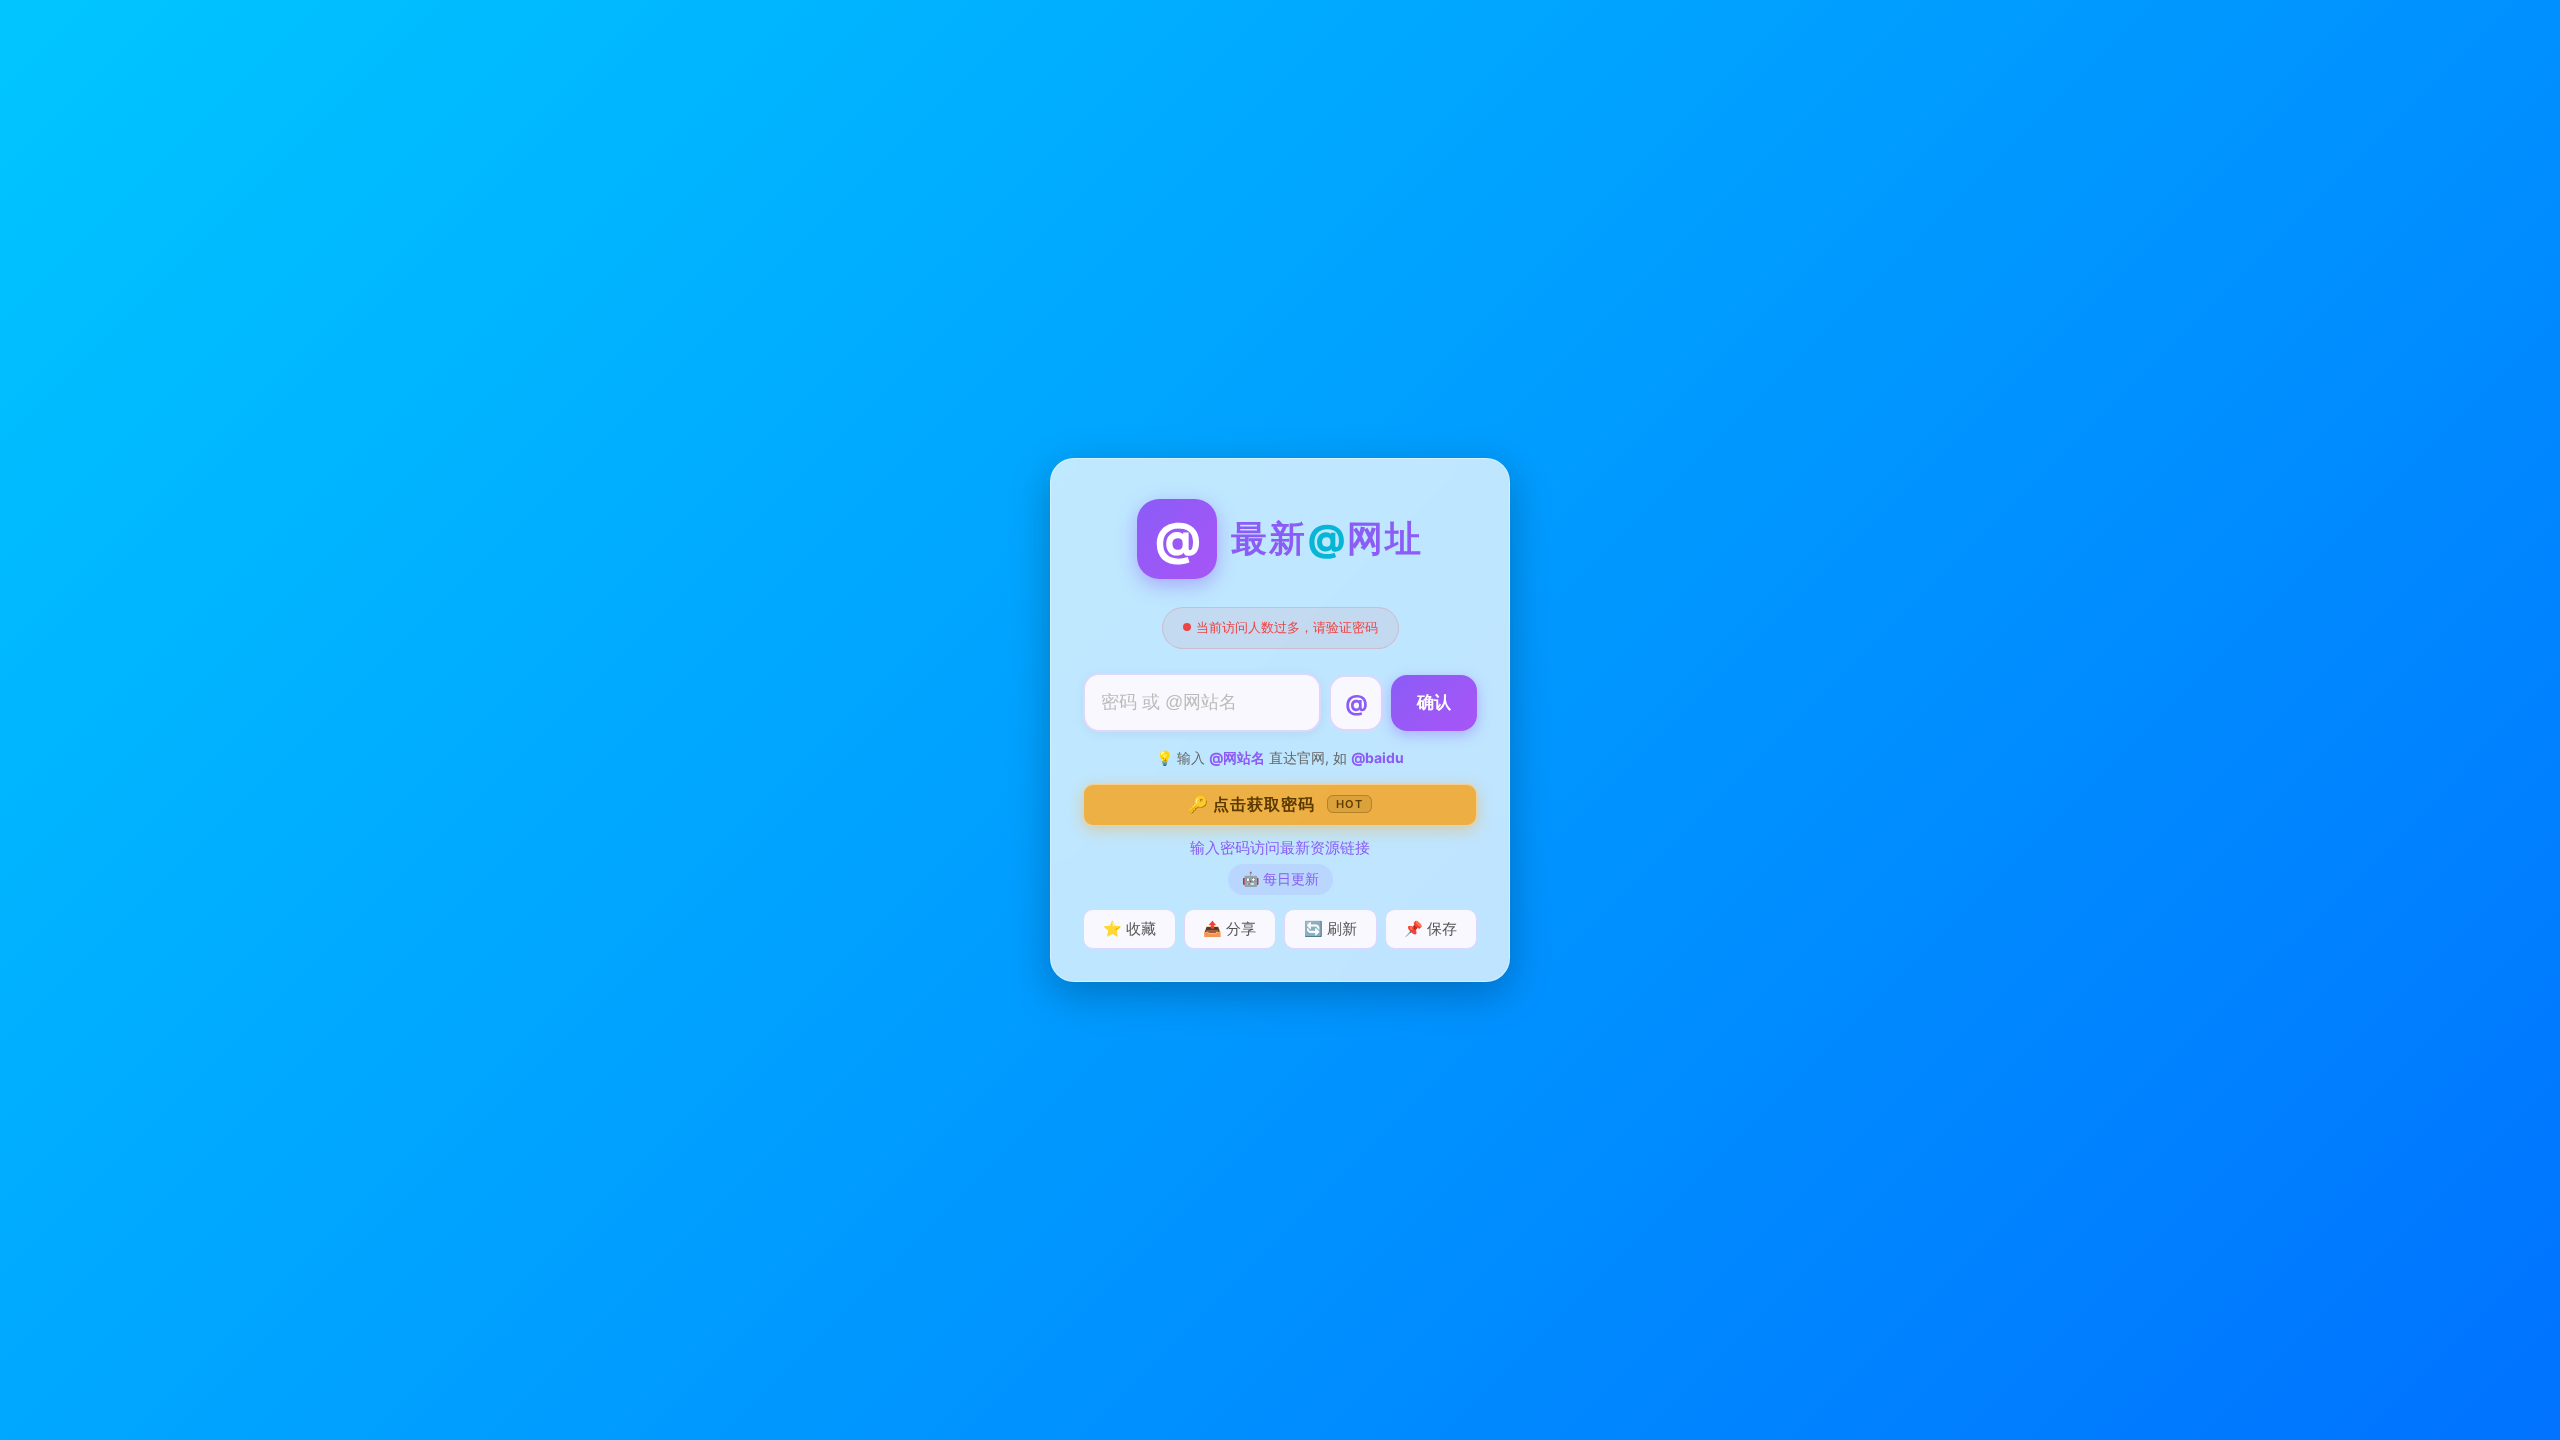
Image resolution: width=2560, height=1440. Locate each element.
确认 (1434, 702)
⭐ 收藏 (1129, 928)
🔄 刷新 (1330, 928)
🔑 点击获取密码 (1275, 804)
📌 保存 (1430, 928)
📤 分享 (1229, 928)
